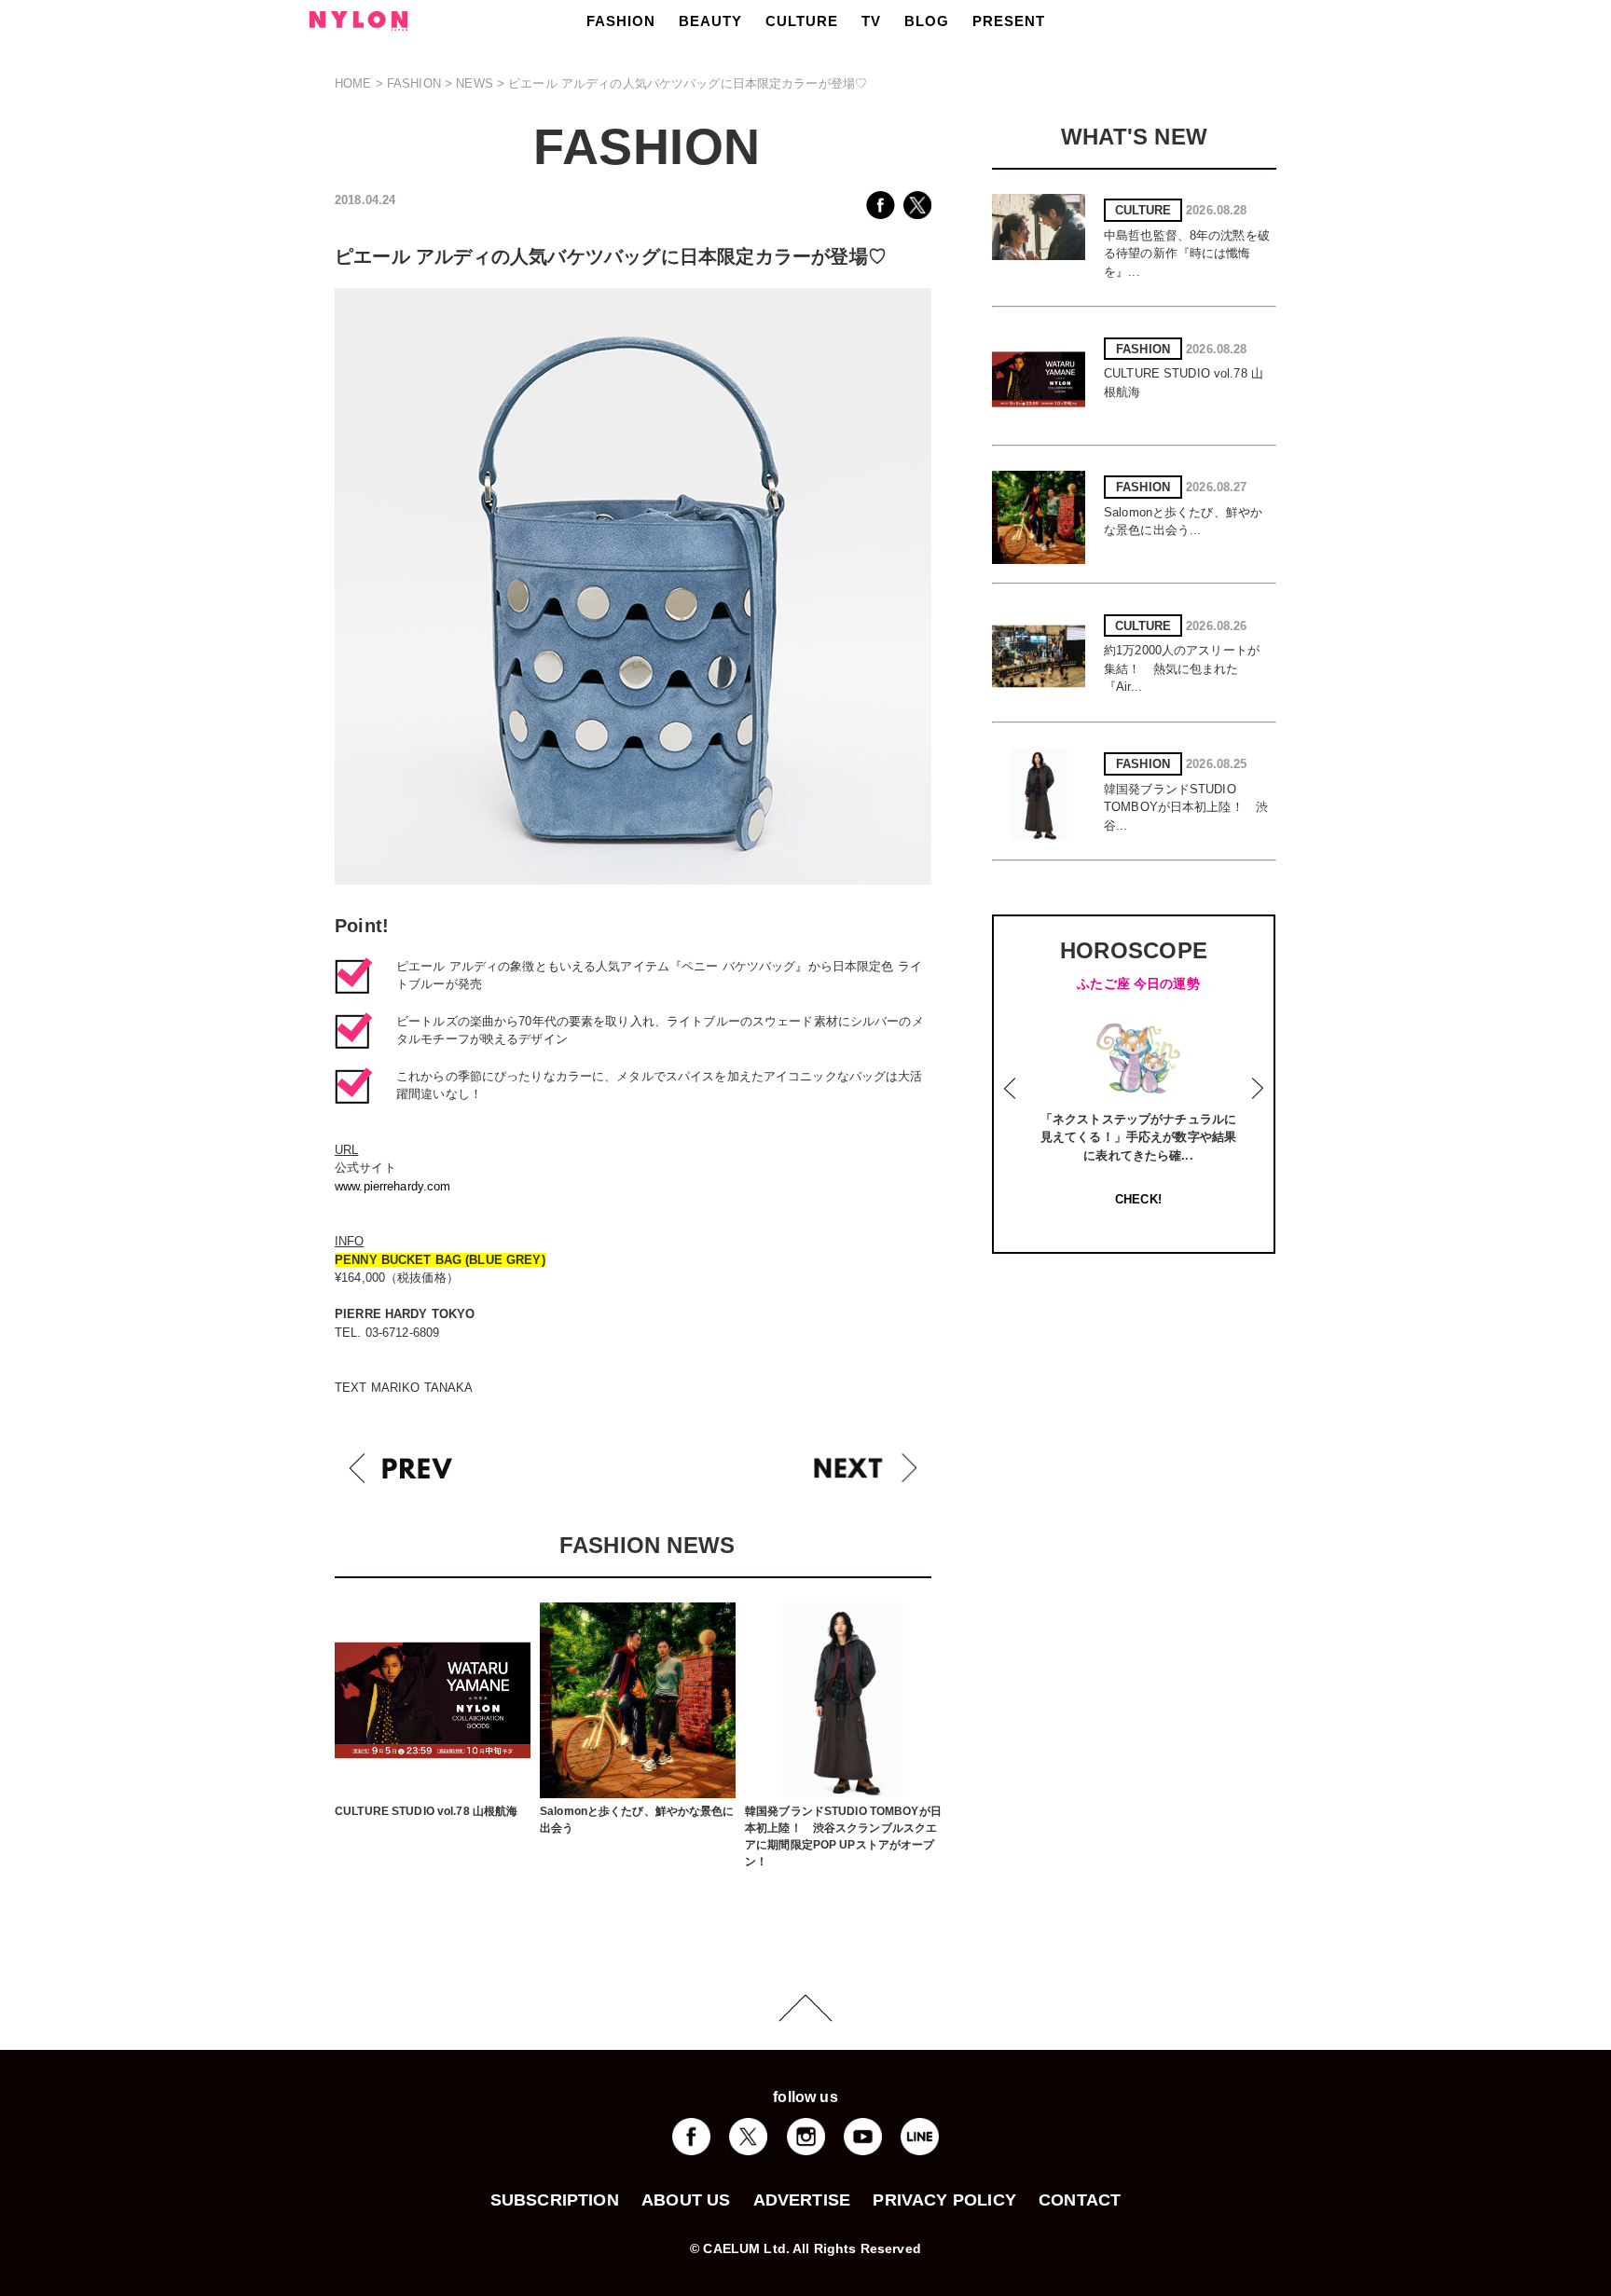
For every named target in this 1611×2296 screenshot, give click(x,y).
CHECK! (1138, 1199)
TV (871, 21)
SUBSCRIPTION (555, 2200)
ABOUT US (686, 2200)
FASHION (621, 21)
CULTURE (802, 21)
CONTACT (1080, 2200)
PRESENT (1009, 21)
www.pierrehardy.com (392, 1186)
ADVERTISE (802, 2200)
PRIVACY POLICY (944, 2200)
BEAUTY (710, 21)
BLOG (927, 21)
